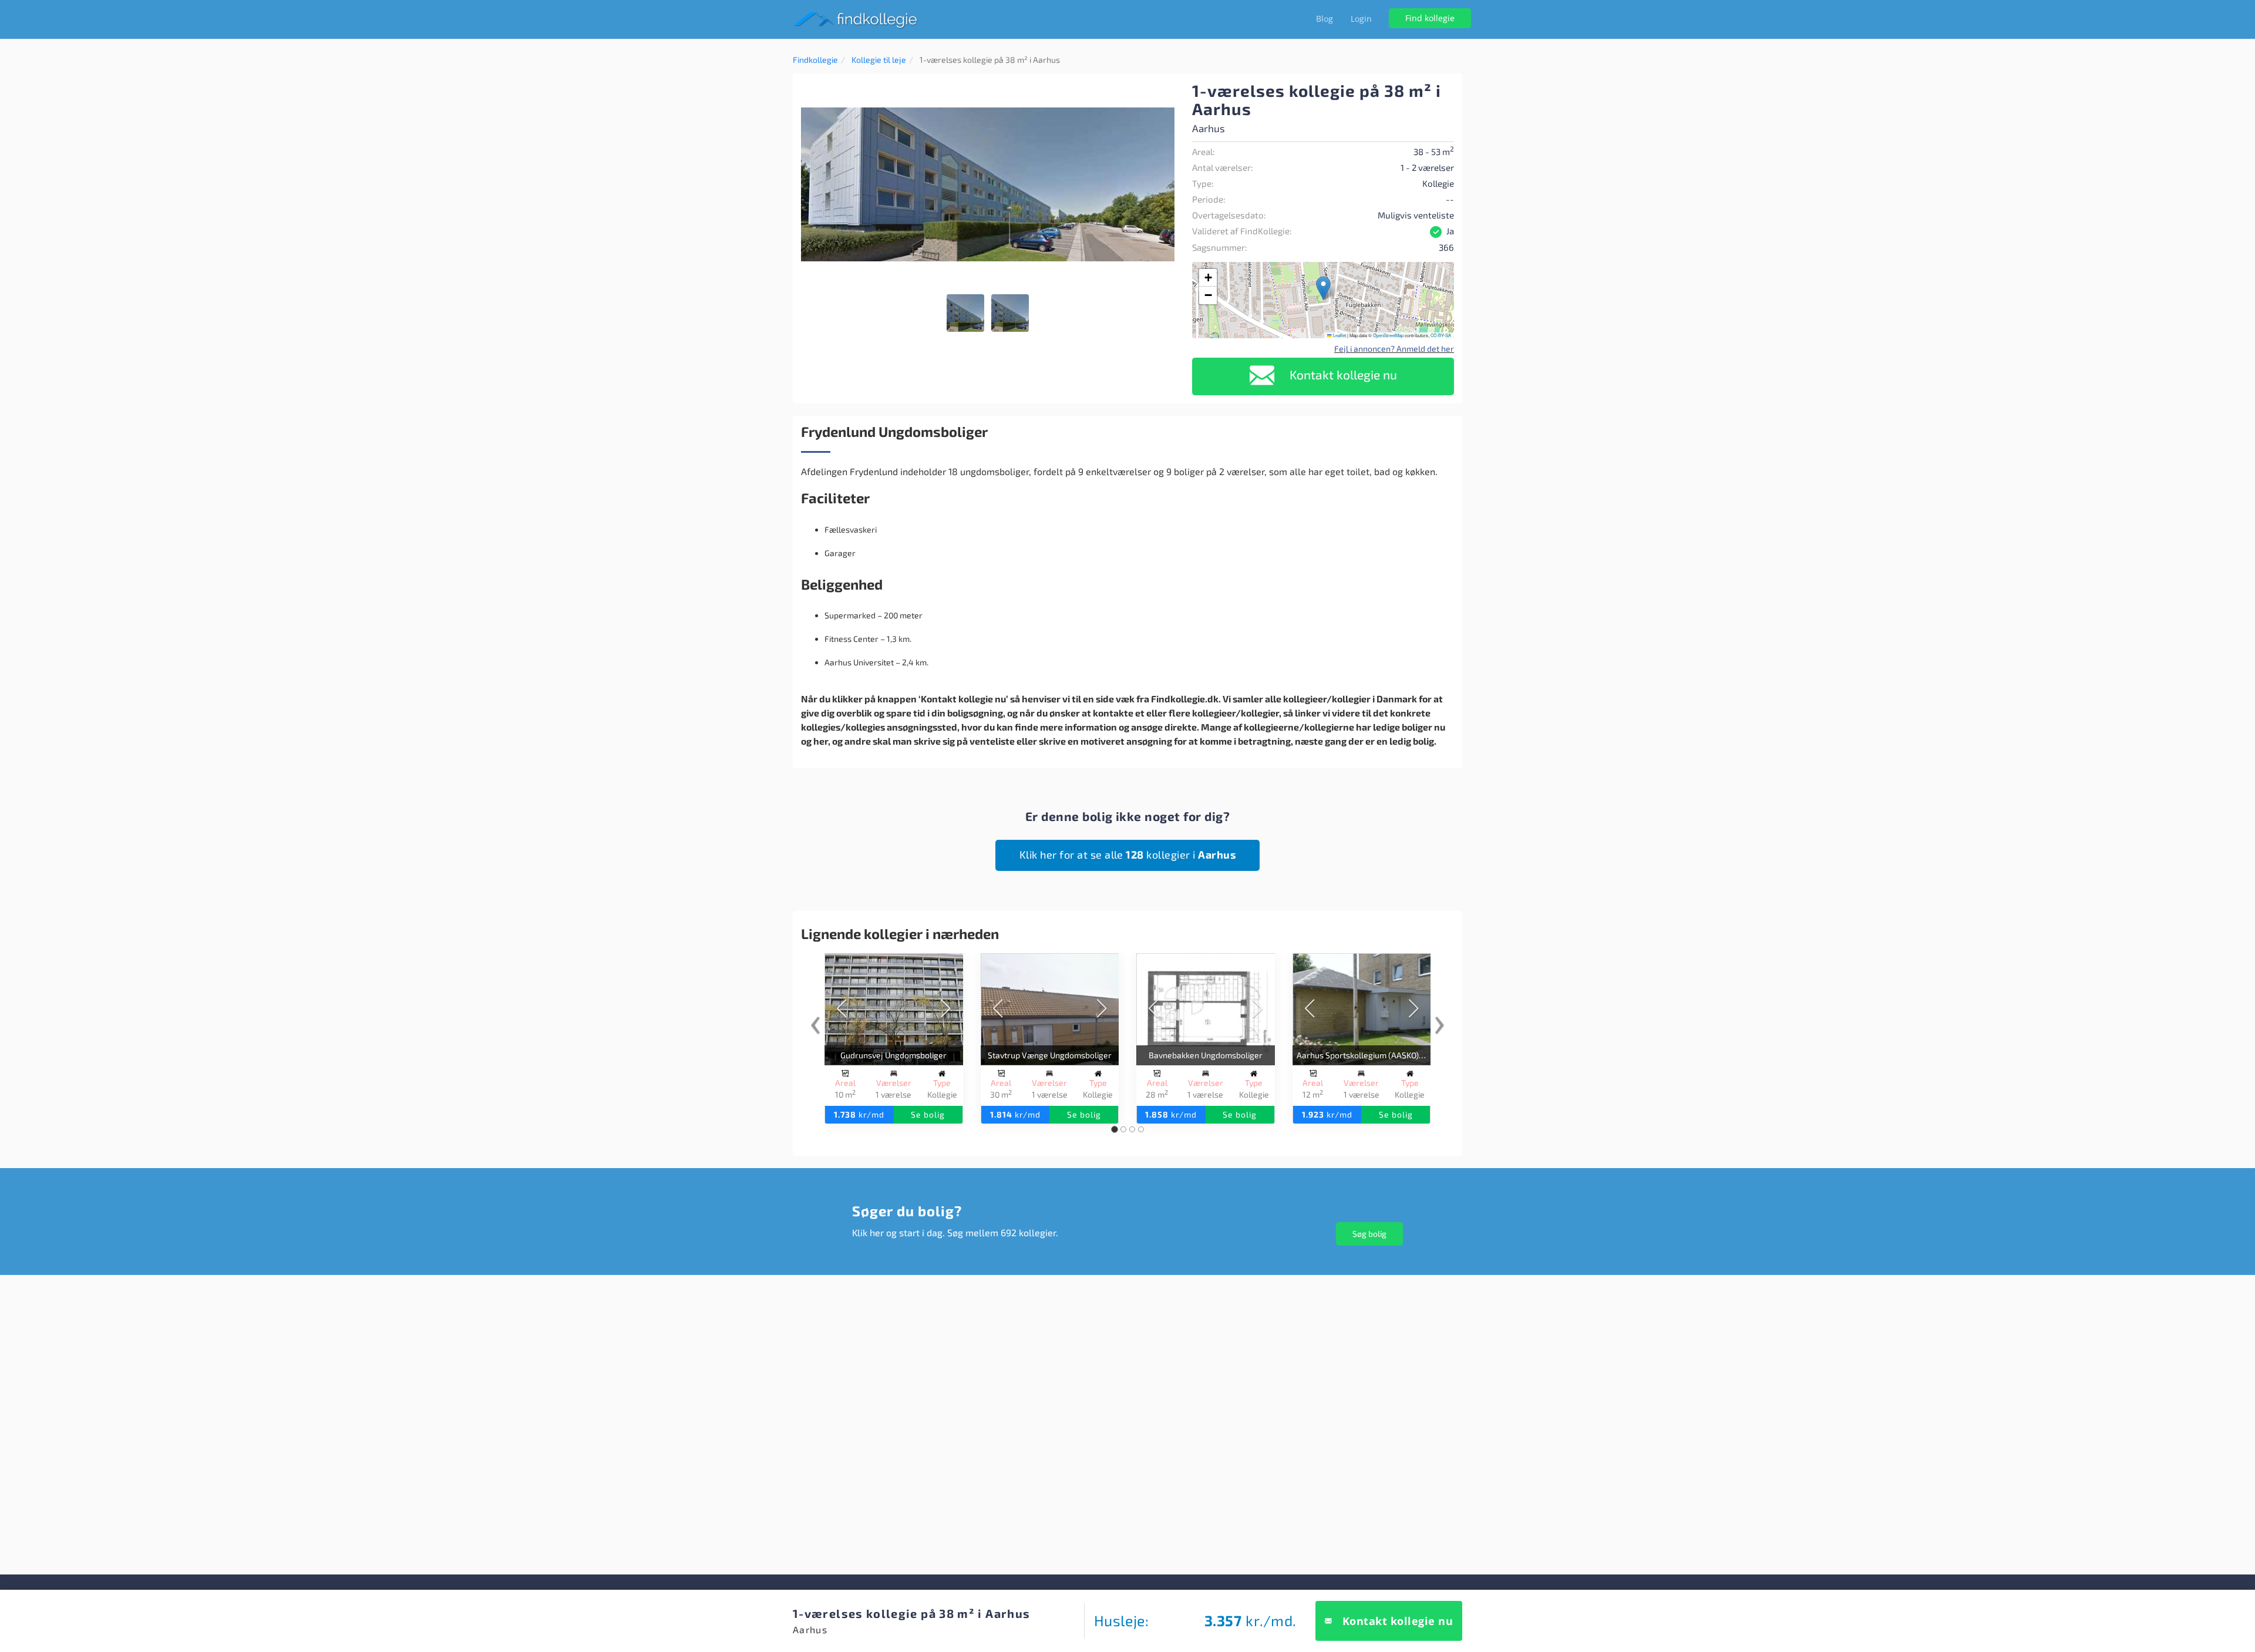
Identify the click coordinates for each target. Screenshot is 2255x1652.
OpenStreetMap (1388, 335)
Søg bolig (1369, 1234)
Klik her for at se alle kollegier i (1128, 854)
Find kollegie (1430, 18)
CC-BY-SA (1441, 335)
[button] (1164, 92)
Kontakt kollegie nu (1342, 374)
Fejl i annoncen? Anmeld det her (1394, 349)
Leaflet (1339, 335)
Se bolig (928, 1114)
